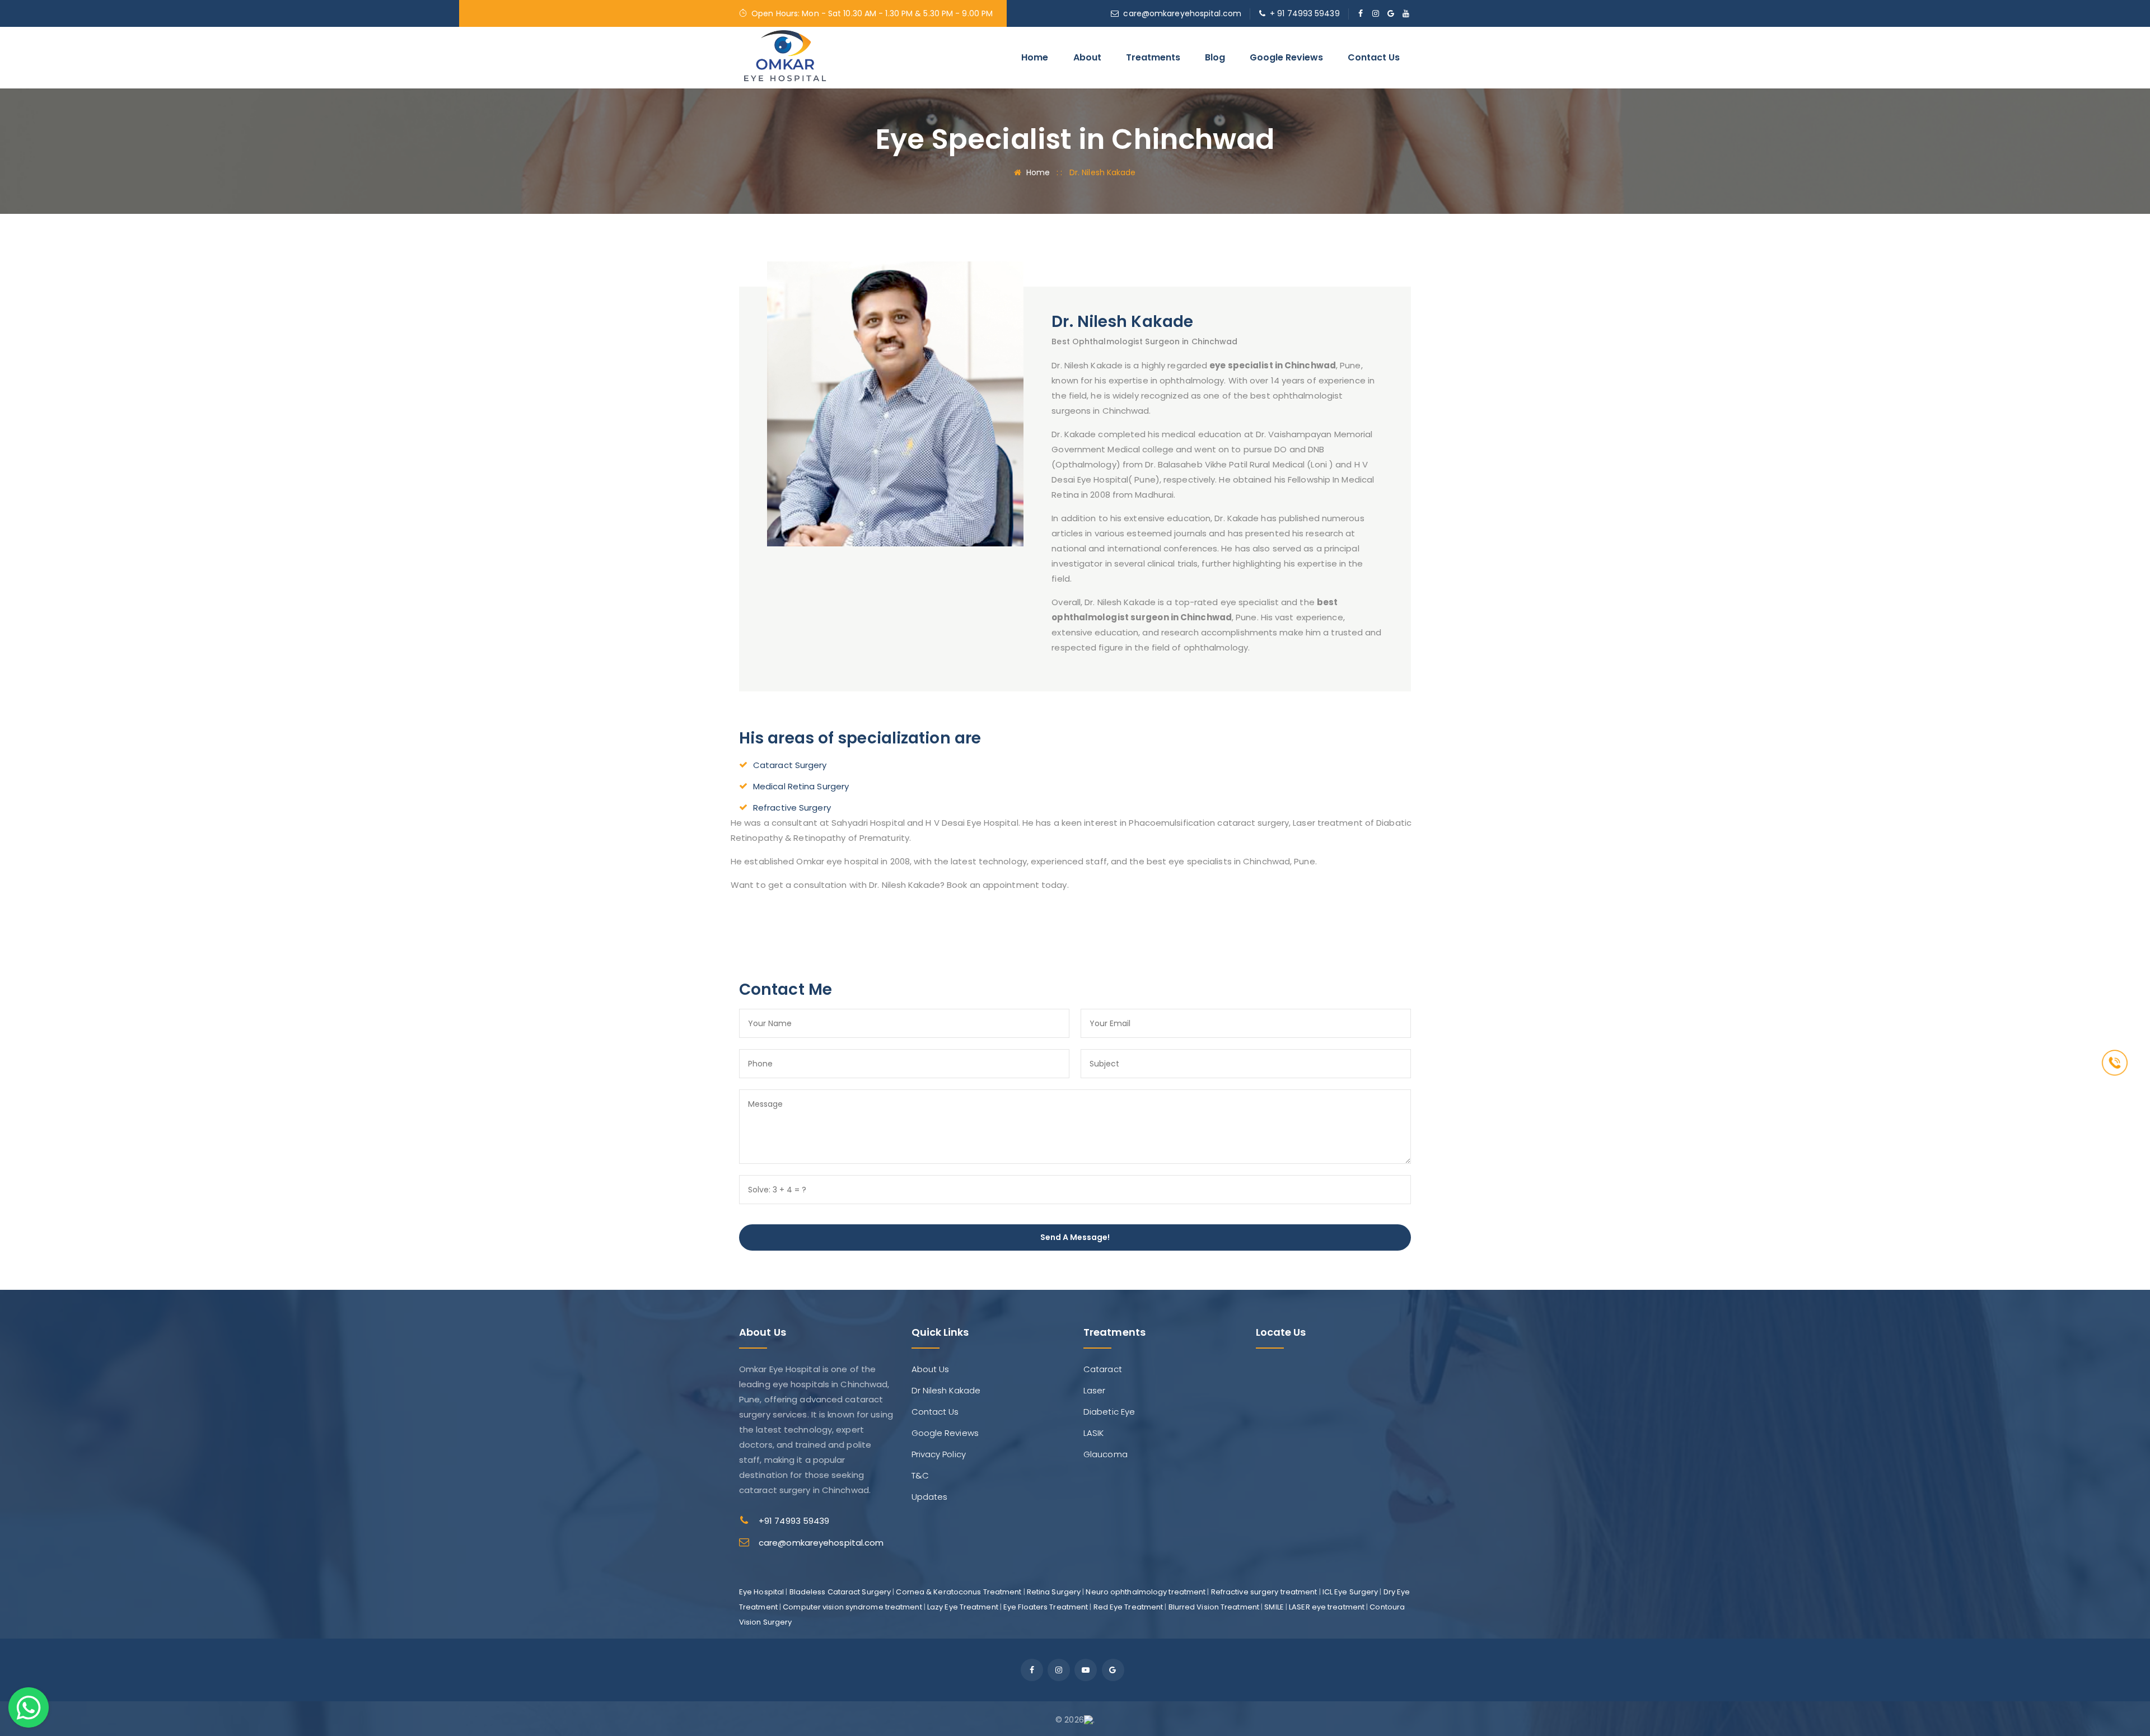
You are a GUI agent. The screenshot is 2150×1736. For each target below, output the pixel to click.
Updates (930, 1497)
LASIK (1094, 1433)
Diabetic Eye (1109, 1412)
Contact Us (1374, 57)
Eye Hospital (761, 1592)
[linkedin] (1406, 13)
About (1087, 57)
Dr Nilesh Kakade (946, 1390)
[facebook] (1361, 13)
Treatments (1153, 57)
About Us (931, 1369)
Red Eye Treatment (1128, 1607)
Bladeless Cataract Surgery (840, 1592)
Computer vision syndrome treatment (852, 1607)
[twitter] (1376, 13)
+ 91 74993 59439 (1305, 13)
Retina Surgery (1054, 1592)
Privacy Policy (939, 1454)
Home (1035, 57)
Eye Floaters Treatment (1046, 1607)
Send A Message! (1075, 1237)
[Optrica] (785, 57)
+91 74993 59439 (794, 1521)
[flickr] (1391, 13)
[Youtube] (1086, 1670)
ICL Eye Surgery (1350, 1592)
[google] (1113, 1670)
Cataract (1103, 1369)
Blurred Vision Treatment (1214, 1607)
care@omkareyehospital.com (1182, 13)
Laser (1095, 1390)
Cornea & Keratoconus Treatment (959, 1592)
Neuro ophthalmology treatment (1146, 1592)
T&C (920, 1475)
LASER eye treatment (1327, 1607)
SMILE (1274, 1607)
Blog (1215, 57)
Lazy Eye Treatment (963, 1607)
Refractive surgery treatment (1264, 1592)
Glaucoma (1106, 1454)
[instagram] (1059, 1670)
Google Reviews (1286, 57)
